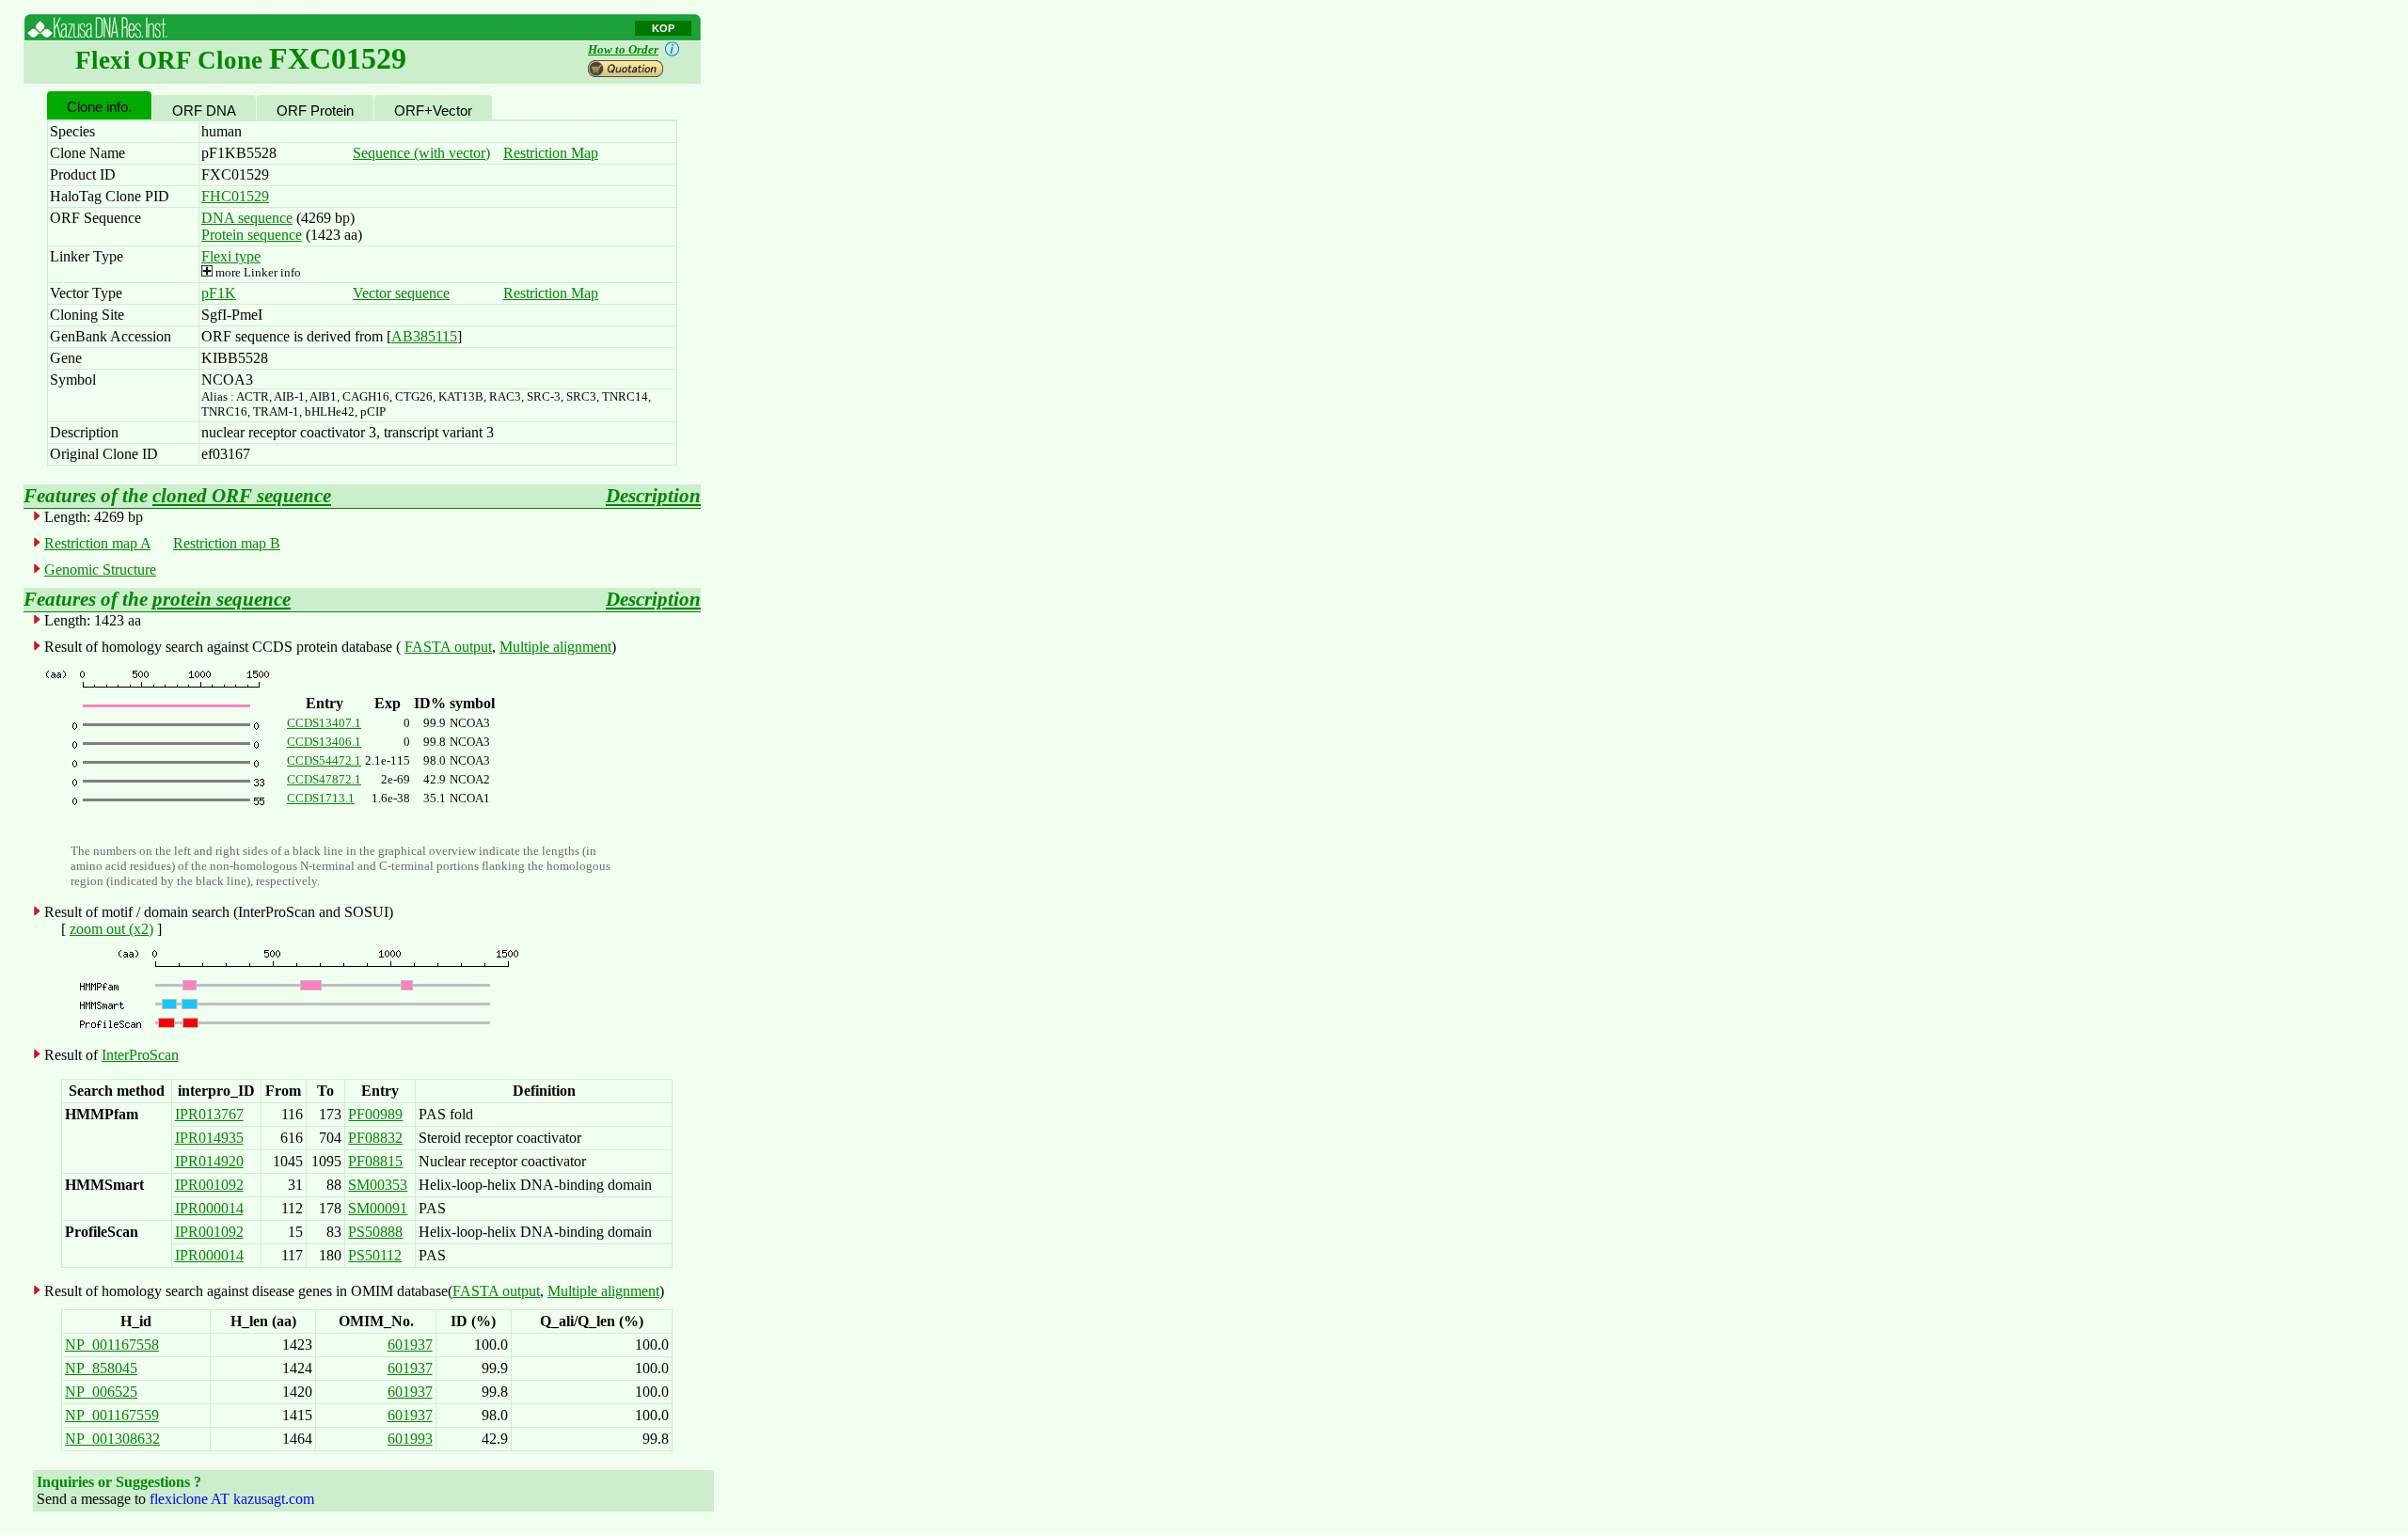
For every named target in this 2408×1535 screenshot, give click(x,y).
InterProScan (140, 1055)
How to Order (623, 49)
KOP (663, 28)
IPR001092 (209, 1185)
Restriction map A (97, 543)
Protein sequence (252, 235)
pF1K (219, 293)
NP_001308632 (112, 1439)
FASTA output (448, 647)
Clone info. (99, 107)
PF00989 (375, 1114)
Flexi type (231, 256)
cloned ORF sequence (242, 496)
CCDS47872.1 (324, 779)
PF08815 (375, 1161)
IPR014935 (209, 1138)
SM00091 (378, 1208)
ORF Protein (315, 111)
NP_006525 (101, 1392)
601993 (410, 1439)
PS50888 (375, 1232)
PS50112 (375, 1255)
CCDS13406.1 (324, 742)
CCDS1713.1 (321, 798)
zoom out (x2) (111, 929)
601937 (410, 1345)
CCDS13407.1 (324, 723)
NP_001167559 (112, 1415)
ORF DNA (204, 111)
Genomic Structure (100, 570)
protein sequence (222, 599)
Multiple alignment (555, 647)
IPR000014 (209, 1208)
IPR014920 (209, 1161)
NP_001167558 (112, 1345)
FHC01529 (235, 196)
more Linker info (257, 272)
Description (653, 496)
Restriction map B (227, 543)
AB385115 (424, 336)
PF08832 (375, 1138)
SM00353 (378, 1185)
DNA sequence (247, 218)
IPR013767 (209, 1114)
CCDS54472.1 (324, 760)
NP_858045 (101, 1368)
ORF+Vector (433, 111)
